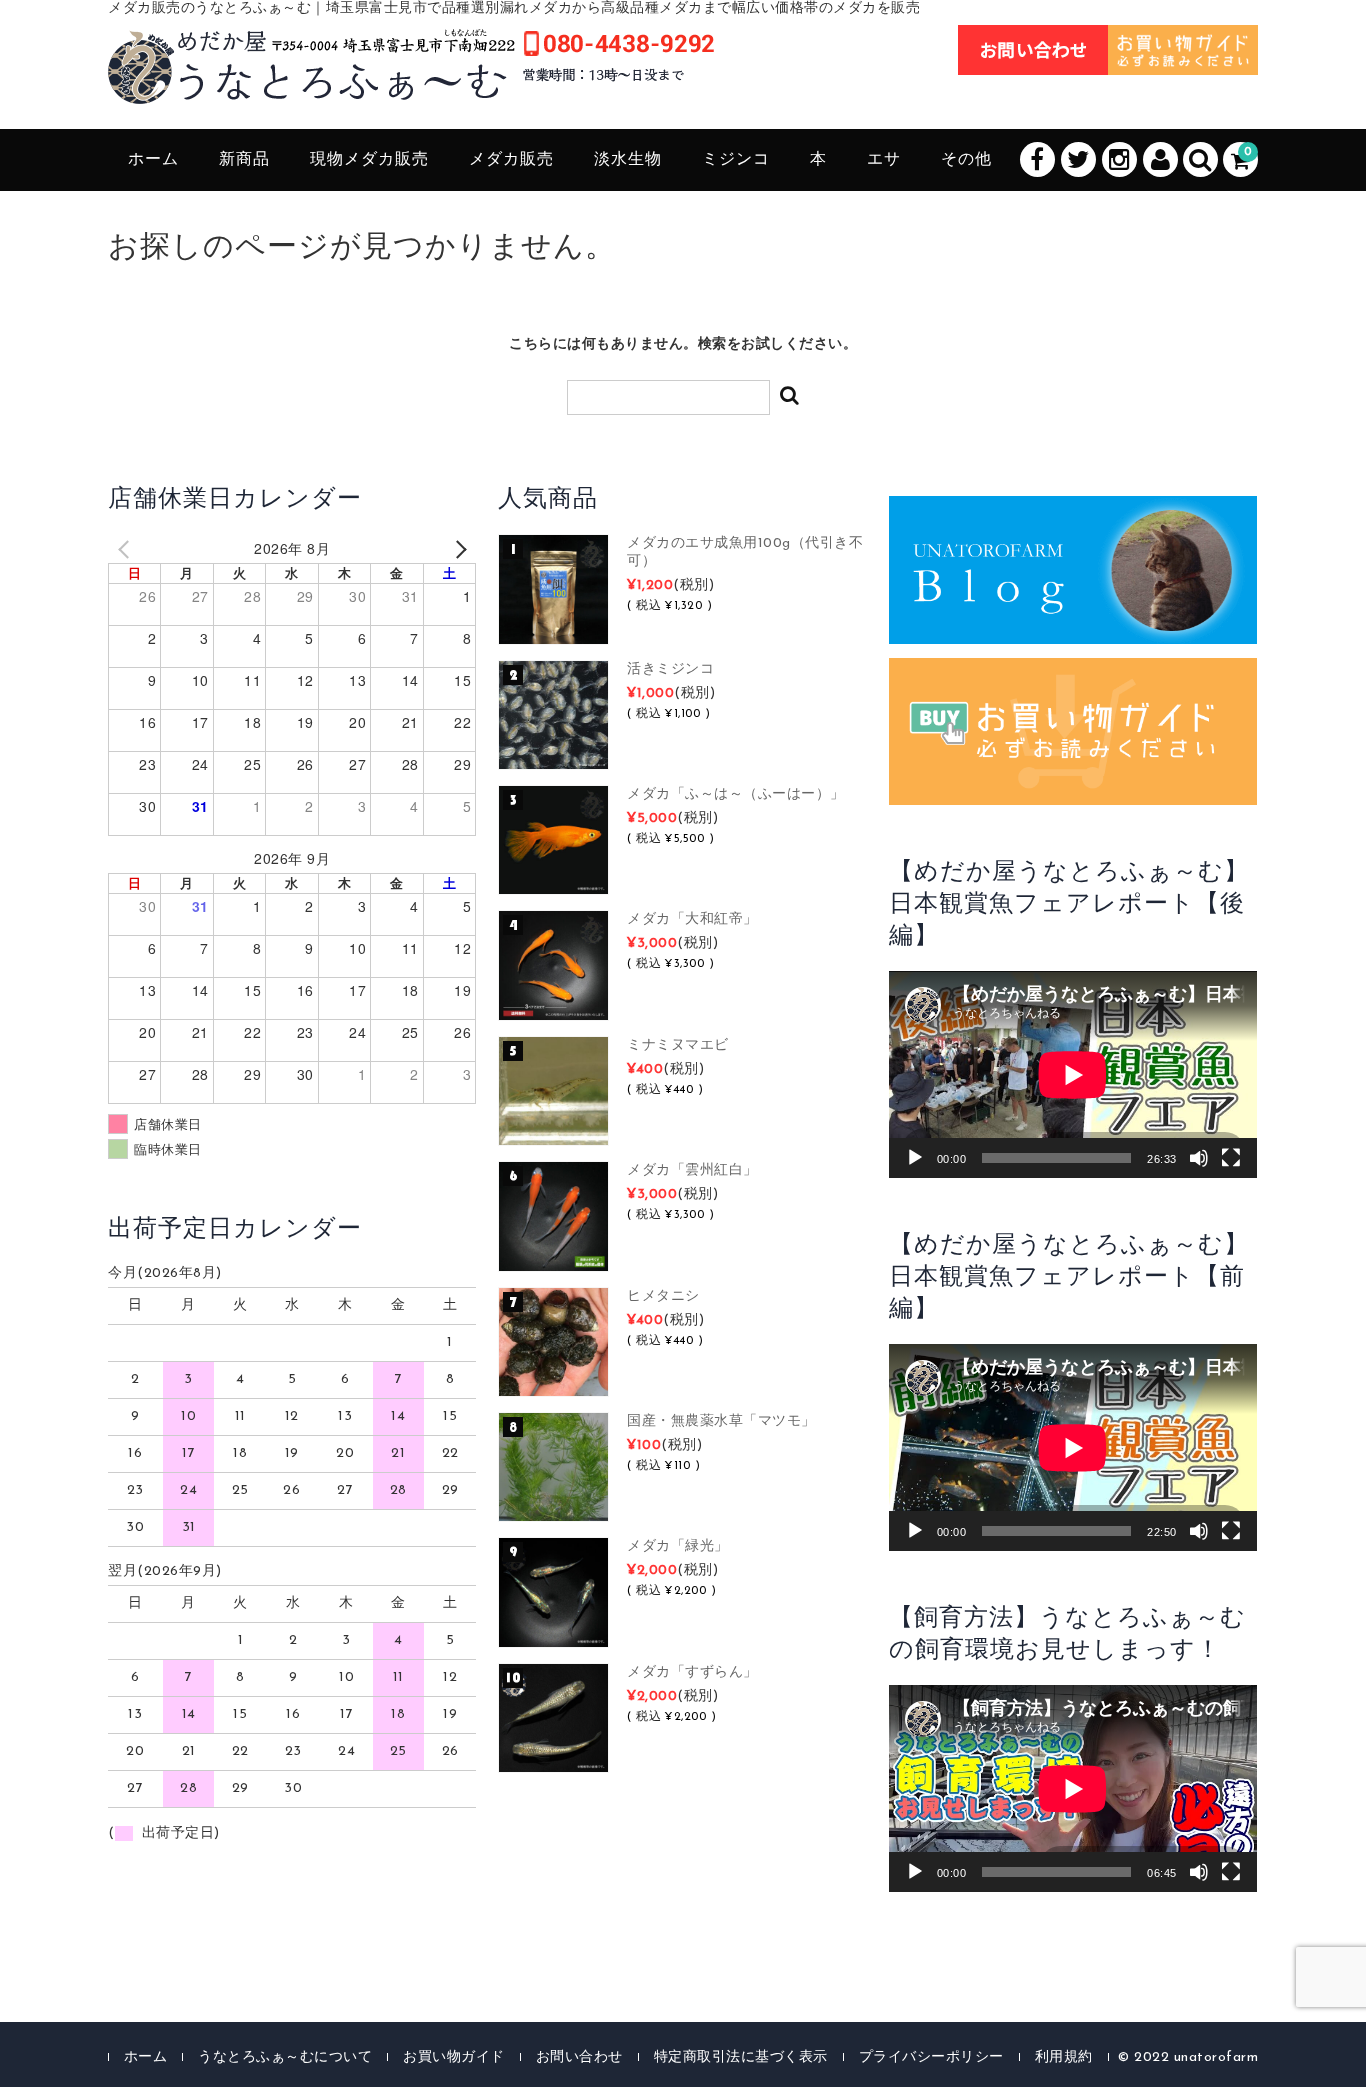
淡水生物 (628, 160)
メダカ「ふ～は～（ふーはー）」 (736, 794)
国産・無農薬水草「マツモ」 (721, 1421)
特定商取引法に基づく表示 (741, 2057)
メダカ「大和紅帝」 (692, 919)
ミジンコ (736, 160)
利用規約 (1064, 2057)
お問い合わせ (579, 2057)
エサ (884, 160)
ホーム (153, 160)
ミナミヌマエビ (678, 1045)
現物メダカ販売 (369, 160)
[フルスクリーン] (1231, 1158)
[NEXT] (457, 548)
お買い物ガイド (454, 2057)
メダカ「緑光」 (678, 1546)
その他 (966, 160)
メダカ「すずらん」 (692, 1672)
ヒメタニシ (663, 1296)
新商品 (244, 160)
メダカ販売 (511, 160)
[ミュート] (1199, 1158)
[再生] (915, 1158)
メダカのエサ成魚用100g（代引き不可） (745, 552)
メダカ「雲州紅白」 (692, 1170)
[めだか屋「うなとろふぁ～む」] (411, 82)
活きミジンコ (670, 669)
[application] (1073, 1074)
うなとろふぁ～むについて (285, 2057)
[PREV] (127, 548)
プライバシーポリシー (931, 2057)
